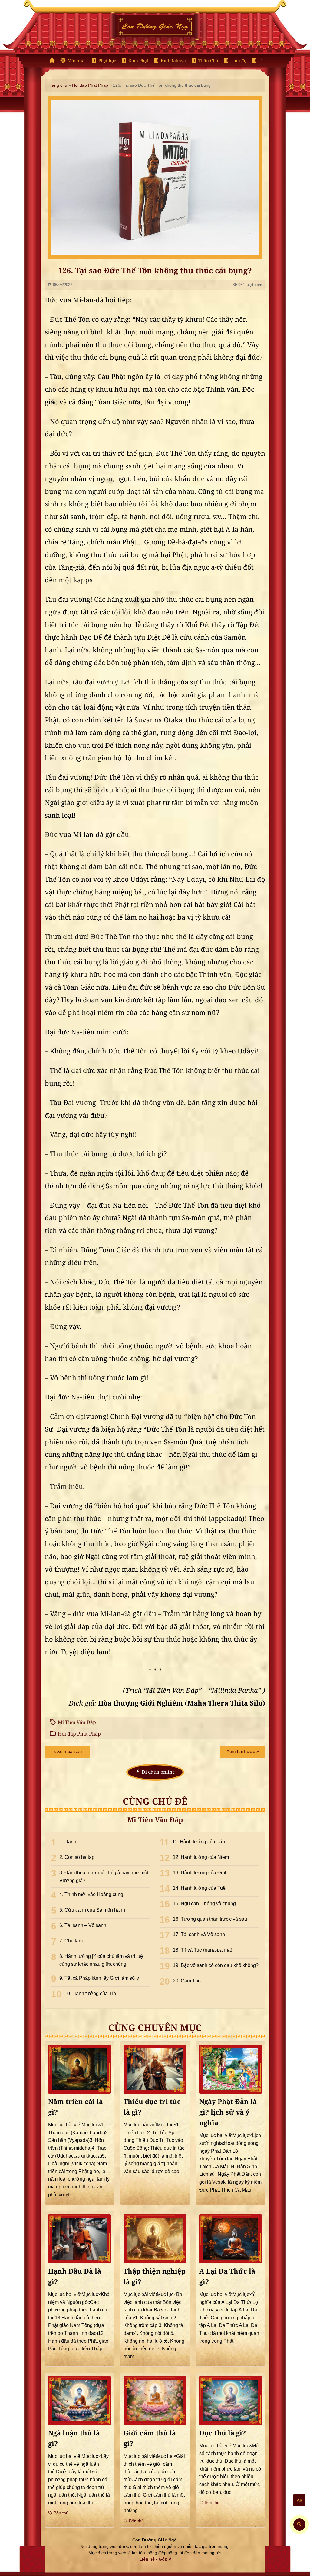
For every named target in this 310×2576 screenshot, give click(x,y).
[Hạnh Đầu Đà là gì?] (79, 2239)
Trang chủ (58, 85)
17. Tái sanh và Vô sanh (199, 1934)
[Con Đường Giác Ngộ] (52, 61)
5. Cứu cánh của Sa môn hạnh (92, 1910)
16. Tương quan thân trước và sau (210, 1919)
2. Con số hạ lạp (77, 1857)
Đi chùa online (158, 1772)
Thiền (265, 61)
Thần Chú (208, 61)
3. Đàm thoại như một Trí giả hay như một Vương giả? (104, 1877)
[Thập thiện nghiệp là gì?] (155, 2239)
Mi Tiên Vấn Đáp (77, 1722)
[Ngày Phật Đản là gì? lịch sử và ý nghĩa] (231, 2069)
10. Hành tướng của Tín (90, 1994)
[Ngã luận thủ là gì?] (79, 2400)
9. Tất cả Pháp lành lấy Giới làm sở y (99, 1978)
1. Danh (68, 1842)
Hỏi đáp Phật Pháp (90, 85)
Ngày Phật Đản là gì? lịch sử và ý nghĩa (228, 2112)
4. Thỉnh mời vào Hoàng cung (91, 1894)
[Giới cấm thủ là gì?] (155, 2400)
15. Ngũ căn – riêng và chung (204, 1904)
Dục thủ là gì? (223, 2433)
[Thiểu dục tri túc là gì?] (155, 2069)
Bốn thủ (60, 2513)
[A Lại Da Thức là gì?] (231, 2239)
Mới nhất (77, 61)
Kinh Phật (138, 61)
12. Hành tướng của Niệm (201, 1857)
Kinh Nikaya (173, 61)
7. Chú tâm (71, 1941)
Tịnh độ (239, 61)
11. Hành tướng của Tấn (199, 1842)
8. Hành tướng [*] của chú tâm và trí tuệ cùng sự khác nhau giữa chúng (101, 1960)
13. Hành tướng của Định (200, 1873)
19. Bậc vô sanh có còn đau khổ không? (216, 1965)
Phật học (107, 61)
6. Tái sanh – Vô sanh (83, 1925)
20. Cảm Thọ (187, 1981)
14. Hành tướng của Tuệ (199, 1888)
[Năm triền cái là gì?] (79, 2069)
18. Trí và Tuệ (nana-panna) (203, 1950)
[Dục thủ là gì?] (231, 2400)
